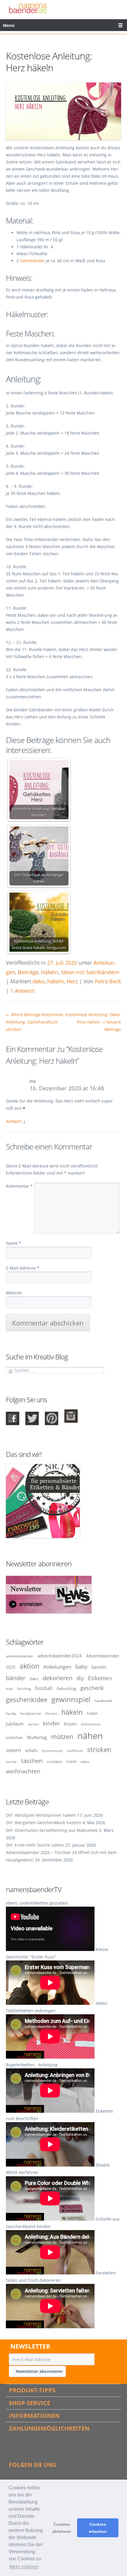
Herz (72, 981)
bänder (16, 1678)
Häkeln (50, 972)
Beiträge (28, 972)
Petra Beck (108, 981)
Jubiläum (15, 1724)
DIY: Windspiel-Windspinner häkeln (41, 1815)
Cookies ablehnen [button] (62, 2528)
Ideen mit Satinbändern (90, 972)
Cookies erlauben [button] (98, 2528)
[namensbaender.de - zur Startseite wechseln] (28, 8)
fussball (44, 1688)
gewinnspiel (71, 1699)
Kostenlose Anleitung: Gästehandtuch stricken (35, 1022)
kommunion (91, 1724)
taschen (32, 1761)
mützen (62, 1737)
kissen (70, 1724)
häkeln (56, 981)
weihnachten (23, 1771)
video (85, 1761)
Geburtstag (66, 1688)
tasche (11, 1761)
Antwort (14, 1121)
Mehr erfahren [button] (24, 2567)
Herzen (51, 1713)
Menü (9, 25)
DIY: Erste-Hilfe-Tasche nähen (35, 1845)
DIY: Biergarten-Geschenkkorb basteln (44, 1823)
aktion (29, 1666)
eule (9, 1688)
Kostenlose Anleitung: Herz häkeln (49, 62)
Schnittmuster (52, 1751)
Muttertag (37, 1737)
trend (71, 1761)
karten (33, 1724)
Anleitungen (57, 1667)
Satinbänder (33, 261)
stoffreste (75, 1751)
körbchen (14, 1738)
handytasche (31, 1713)
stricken (99, 1750)
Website (14, 1293)
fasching (24, 1688)
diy (80, 1678)
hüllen (92, 1713)
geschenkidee (27, 1700)
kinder (51, 1723)
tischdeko (54, 1761)
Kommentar (19, 1186)
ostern (13, 1750)
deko (39, 981)
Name (14, 1243)
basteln (99, 1667)
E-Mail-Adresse (23, 1268)
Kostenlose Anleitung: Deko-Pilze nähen (93, 1022)
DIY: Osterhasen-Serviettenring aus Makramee (52, 1830)
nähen (90, 1736)
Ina (33, 1081)
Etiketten (100, 1678)
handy (11, 1713)
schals (31, 1750)
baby (81, 1667)
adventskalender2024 (60, 1656)
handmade (103, 1701)
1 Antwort (22, 991)
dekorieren (57, 1678)
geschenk (92, 1688)
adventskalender (20, 1656)
